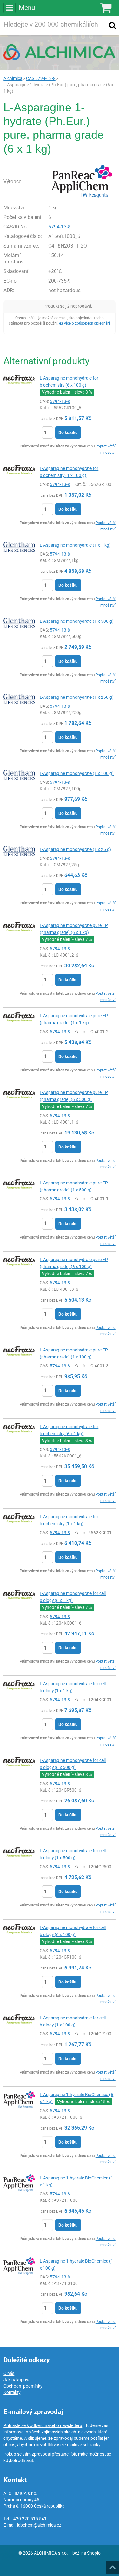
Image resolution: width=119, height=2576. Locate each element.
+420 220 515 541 (29, 2519)
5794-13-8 (60, 227)
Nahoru (113, 2565)
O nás (9, 2373)
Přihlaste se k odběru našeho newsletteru (43, 2425)
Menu (27, 8)
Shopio (94, 2553)
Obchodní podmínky (23, 2386)
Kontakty (12, 2392)
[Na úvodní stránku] (60, 52)
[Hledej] (112, 25)
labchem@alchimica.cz (39, 2525)
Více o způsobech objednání (87, 323)
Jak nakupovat (18, 2380)
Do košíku (68, 432)
